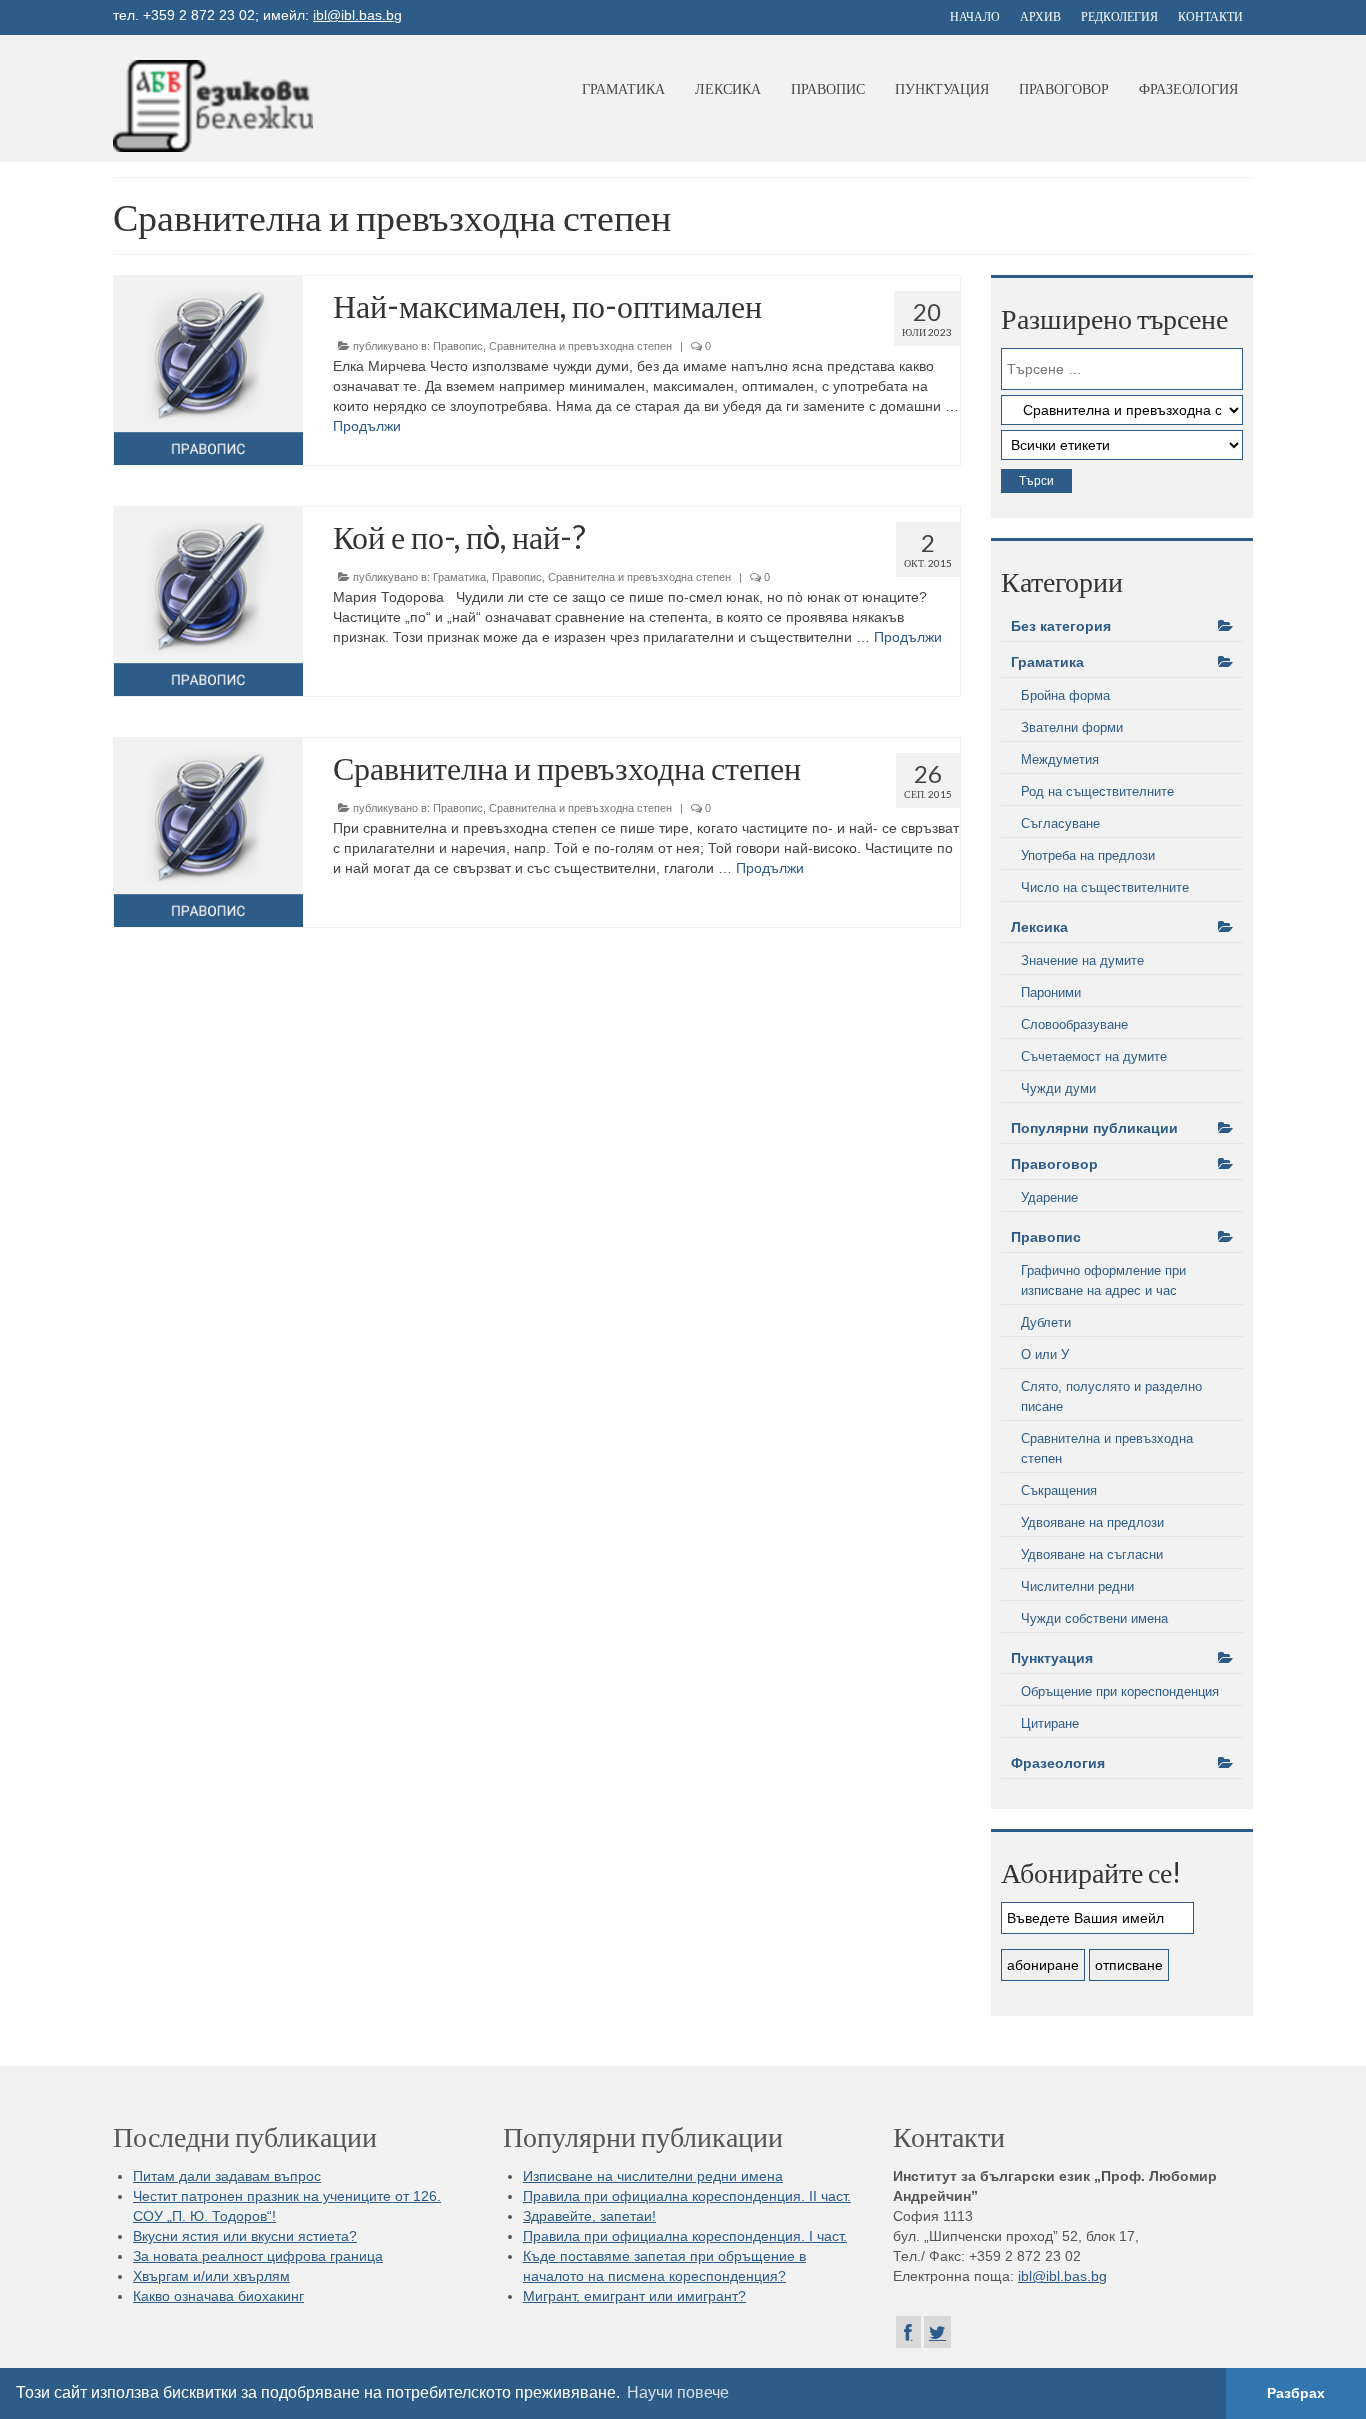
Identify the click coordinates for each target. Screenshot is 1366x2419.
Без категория (1061, 626)
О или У (1045, 1354)
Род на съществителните (1097, 791)
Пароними (1051, 992)
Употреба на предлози (1088, 855)
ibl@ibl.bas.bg (357, 15)
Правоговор (1064, 88)
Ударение (1049, 1197)
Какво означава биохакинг (218, 2296)
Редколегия (1119, 16)
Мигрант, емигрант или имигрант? (634, 2296)
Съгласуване (1060, 823)
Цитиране (1050, 1723)
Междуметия (1060, 759)
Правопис (828, 88)
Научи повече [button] (678, 2392)
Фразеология (1188, 88)
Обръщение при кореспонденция (1120, 1691)
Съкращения (1059, 1490)
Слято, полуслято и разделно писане (1111, 1396)
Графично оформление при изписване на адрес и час (1103, 1280)
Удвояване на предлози (1092, 1522)
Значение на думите (1082, 960)
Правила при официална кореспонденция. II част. (687, 2196)
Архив (1040, 16)
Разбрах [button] (1296, 2393)
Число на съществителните (1105, 887)
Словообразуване (1074, 1024)
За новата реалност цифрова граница (258, 2256)
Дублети (1046, 1322)
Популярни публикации (1094, 1128)
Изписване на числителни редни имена (653, 2176)
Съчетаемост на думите (1094, 1056)
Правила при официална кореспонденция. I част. (685, 2236)
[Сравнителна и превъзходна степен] (208, 832)
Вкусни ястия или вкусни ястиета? (245, 2236)
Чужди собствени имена (1094, 1618)
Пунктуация (942, 88)
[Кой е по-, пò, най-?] (208, 601)
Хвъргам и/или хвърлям (211, 2276)
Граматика (623, 88)
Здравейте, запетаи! (589, 2216)
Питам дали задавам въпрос (227, 2176)
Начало (975, 16)
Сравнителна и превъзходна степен (580, 346)
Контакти (1210, 16)
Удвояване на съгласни (1092, 1554)
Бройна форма (1065, 695)
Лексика (728, 88)
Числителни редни (1077, 1586)
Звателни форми (1072, 727)
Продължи (367, 426)
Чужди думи (1058, 1088)
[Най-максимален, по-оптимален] (208, 370)
